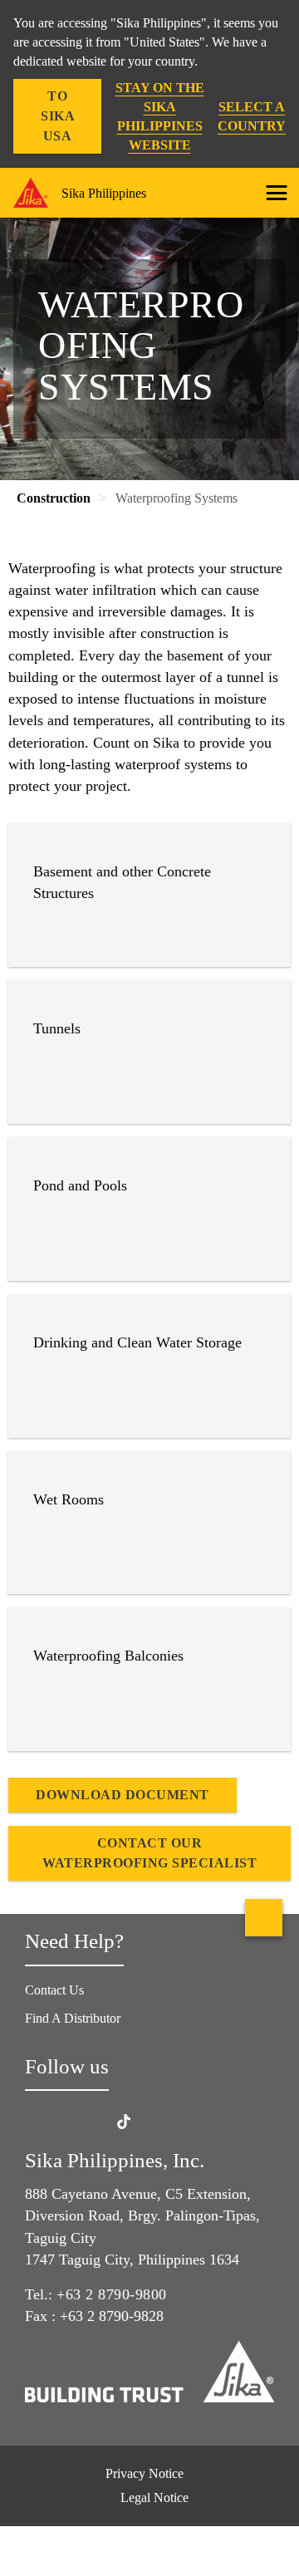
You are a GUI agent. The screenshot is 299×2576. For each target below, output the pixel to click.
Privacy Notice (145, 2473)
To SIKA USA (58, 116)
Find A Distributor (73, 2018)
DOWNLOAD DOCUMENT (123, 1795)
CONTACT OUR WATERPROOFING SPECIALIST (149, 1853)
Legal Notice (154, 2497)
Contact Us (54, 1990)
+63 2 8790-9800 (112, 2294)
